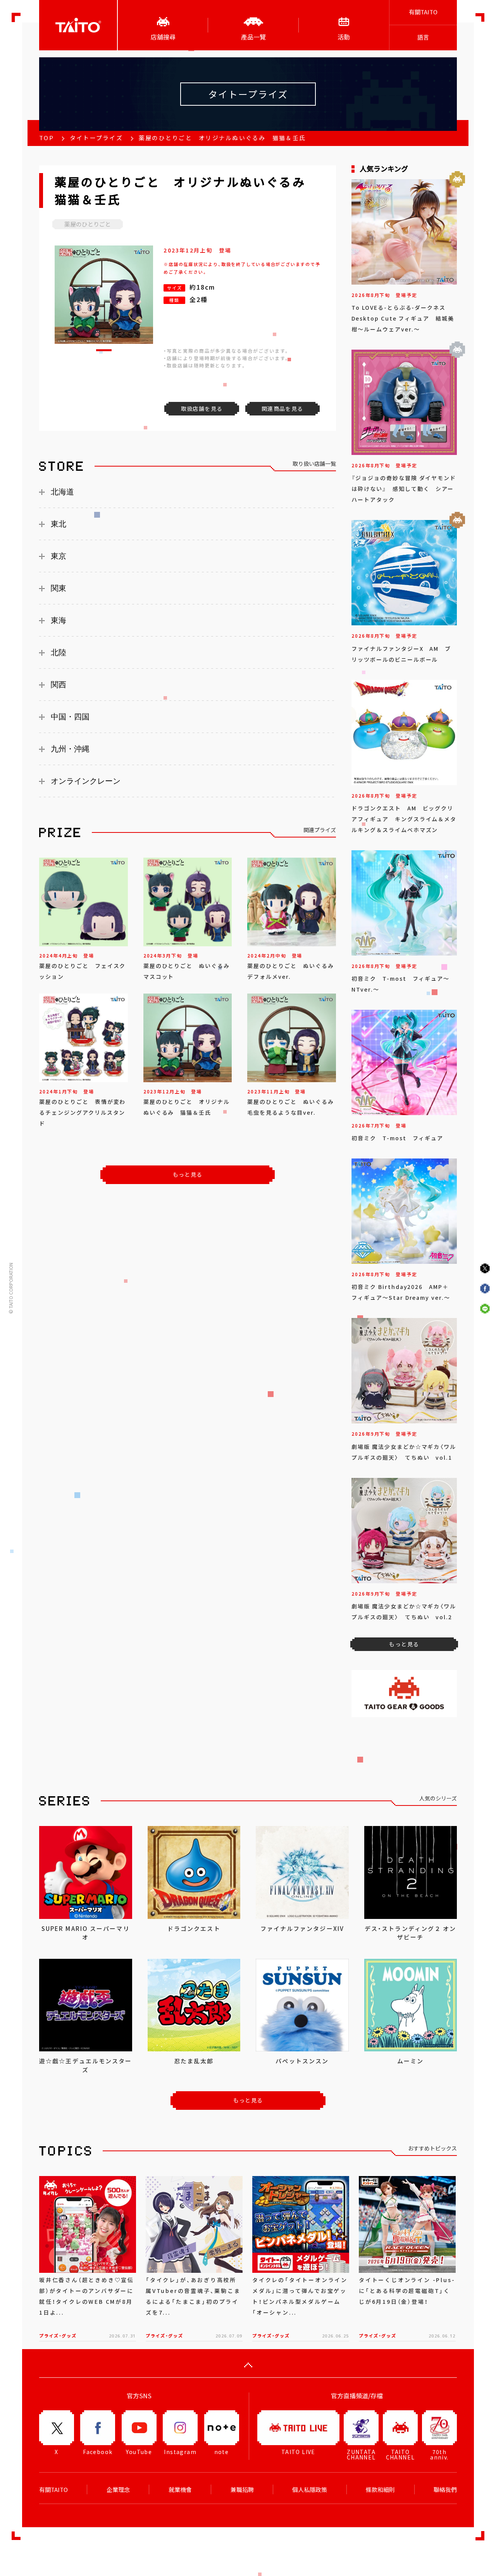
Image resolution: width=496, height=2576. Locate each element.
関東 (59, 588)
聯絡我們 (445, 2490)
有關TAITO (423, 12)
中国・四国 (70, 717)
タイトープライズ (96, 138)
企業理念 (118, 2490)
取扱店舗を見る (202, 408)
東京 (59, 556)
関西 (59, 685)
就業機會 (180, 2490)
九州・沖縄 (70, 749)
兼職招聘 (242, 2490)
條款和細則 (380, 2490)
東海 (59, 620)
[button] (104, 350)
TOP (46, 138)
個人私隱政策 (310, 2490)
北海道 (62, 492)
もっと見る (188, 1174)
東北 (59, 524)
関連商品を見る (282, 408)
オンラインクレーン (86, 781)
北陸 (59, 652)
